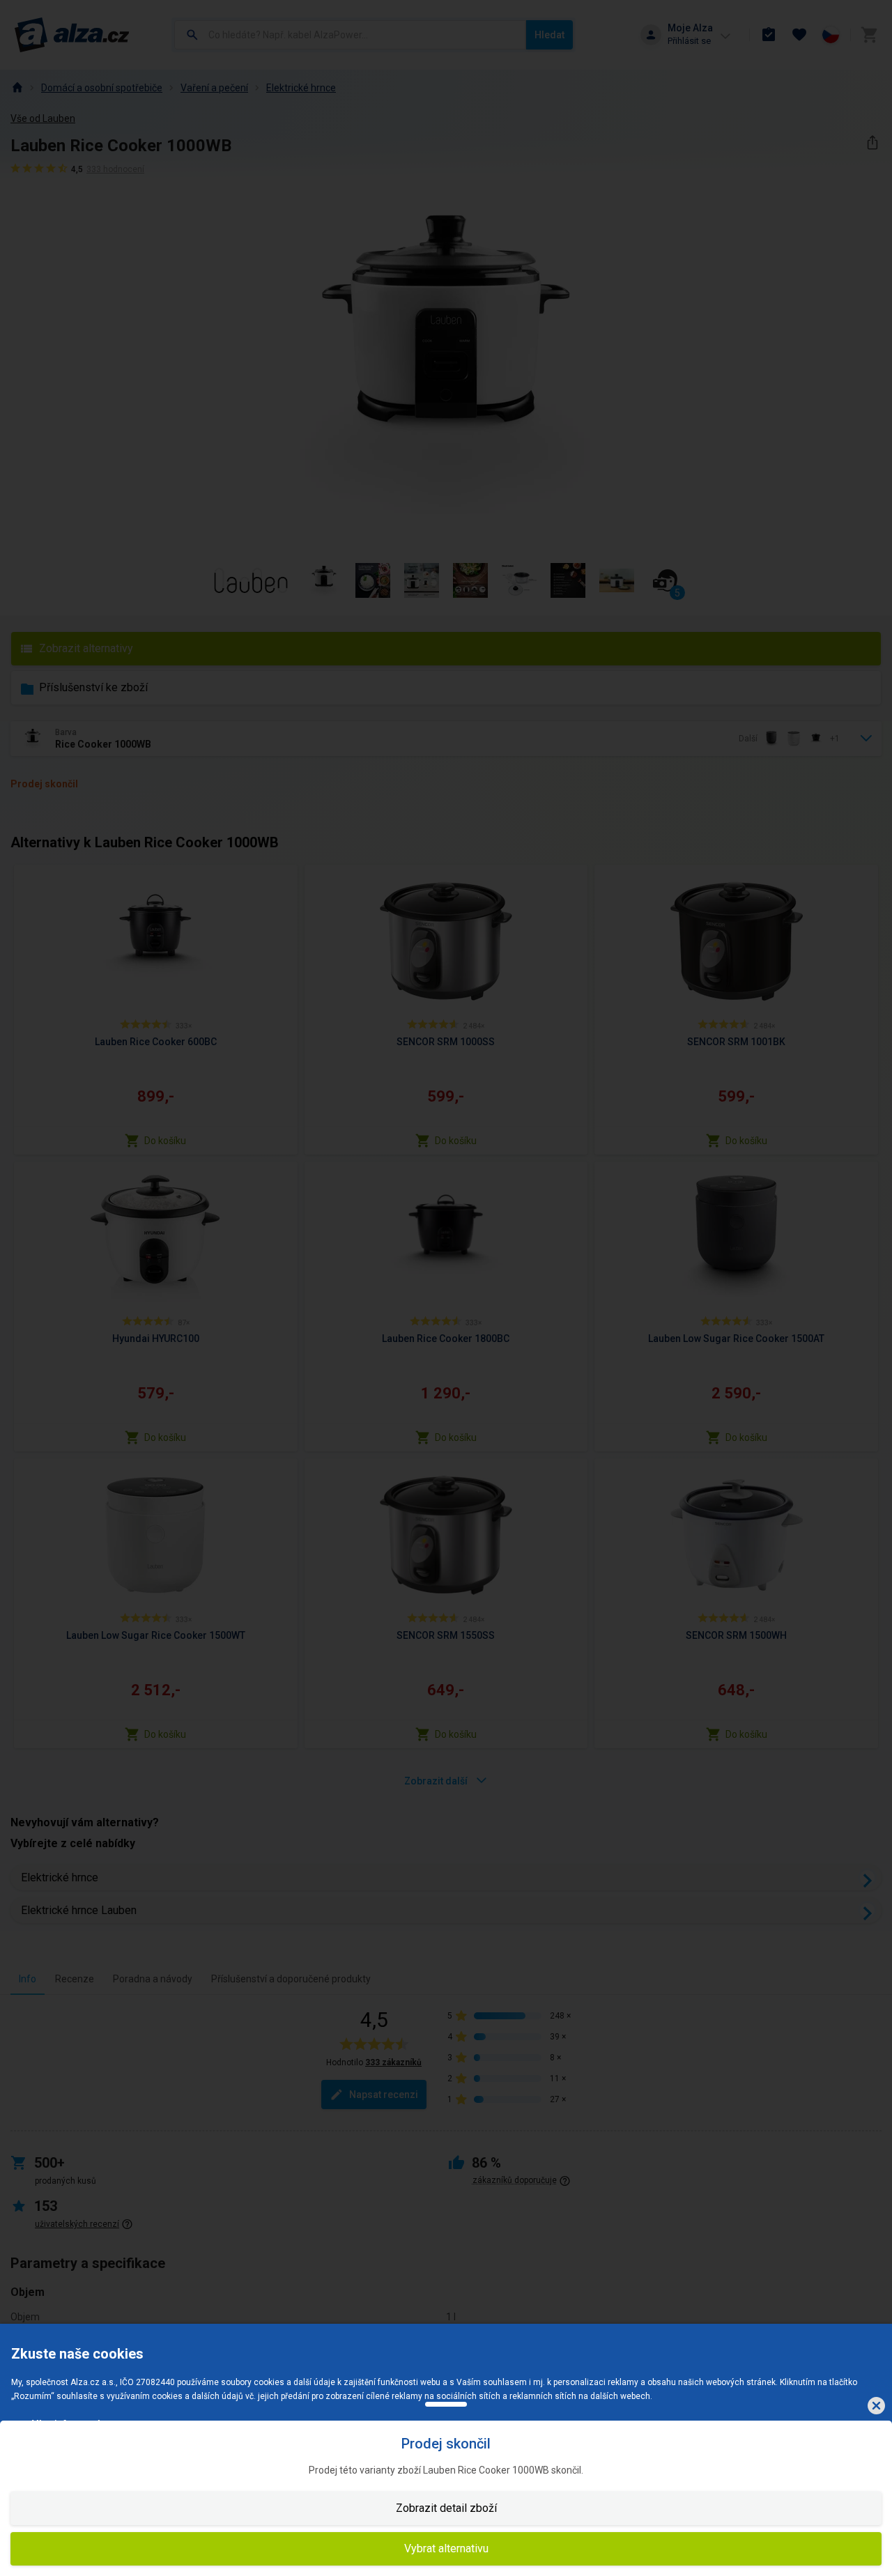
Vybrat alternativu (446, 2548)
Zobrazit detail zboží (446, 2508)
